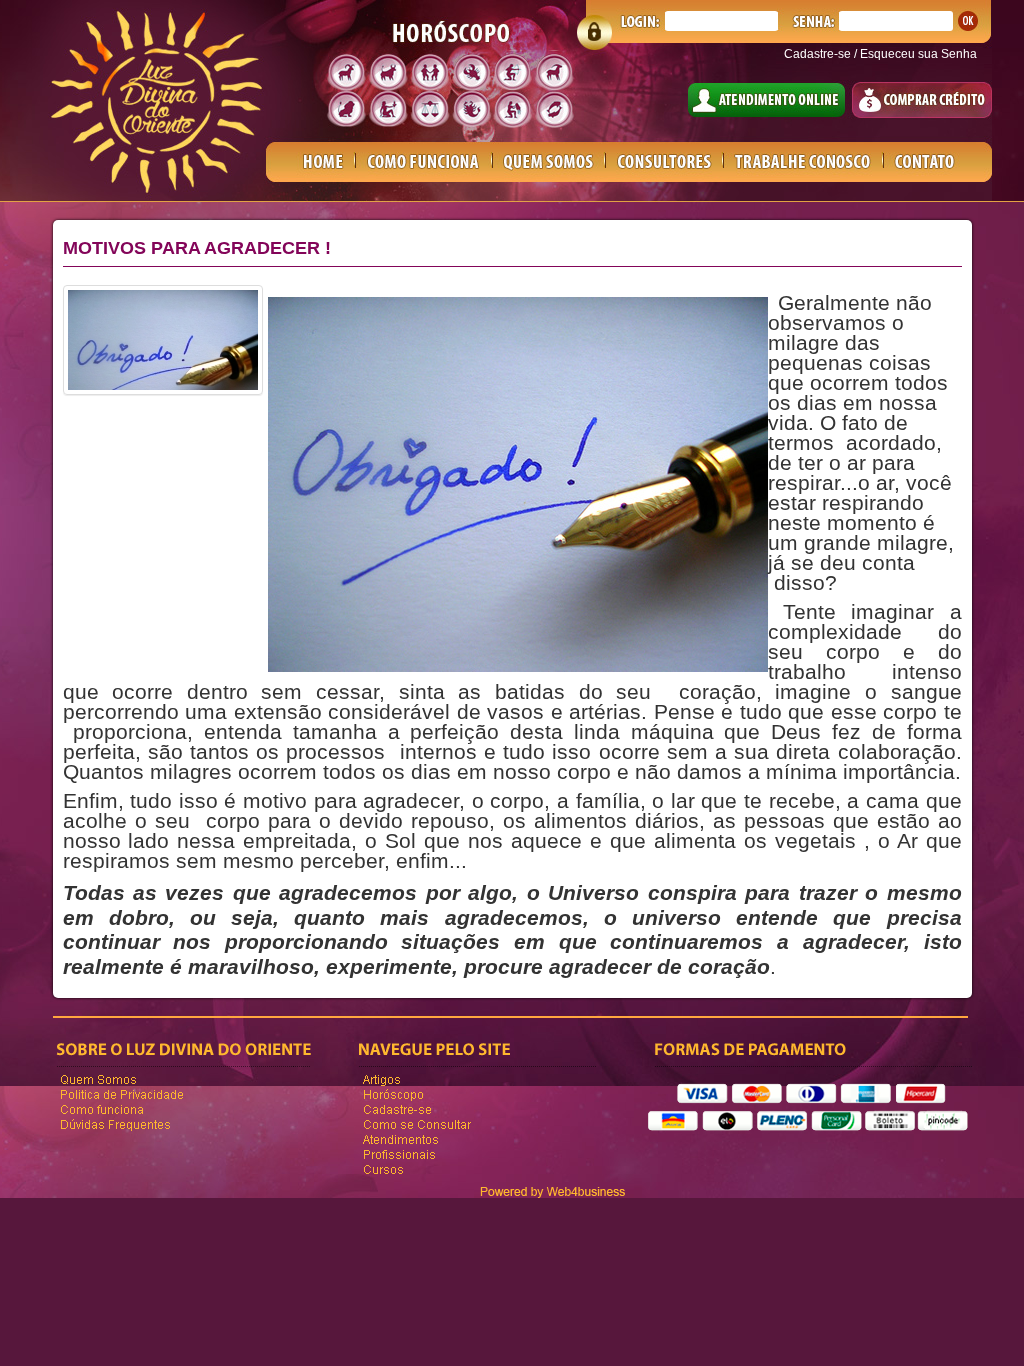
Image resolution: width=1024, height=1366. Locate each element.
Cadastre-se (817, 54)
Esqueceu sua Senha (918, 54)
